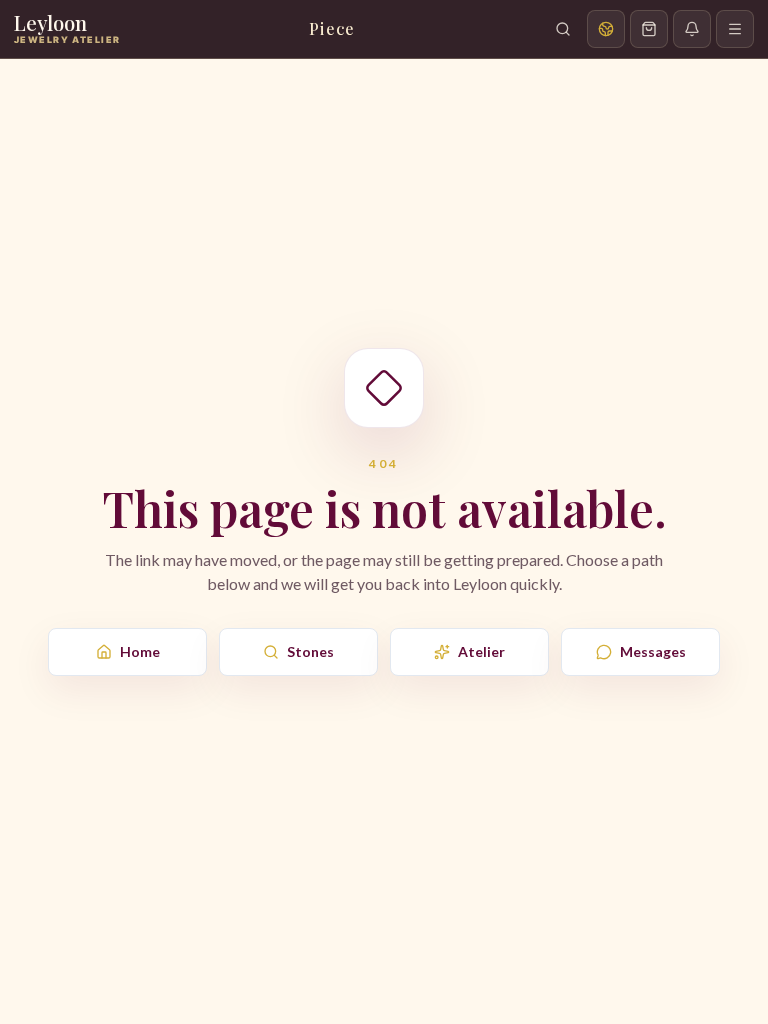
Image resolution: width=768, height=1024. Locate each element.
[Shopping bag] (649, 29)
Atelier (481, 651)
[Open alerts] (692, 29)
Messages (653, 651)
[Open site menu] (735, 29)
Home (140, 651)
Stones (310, 651)
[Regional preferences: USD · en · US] (606, 29)
